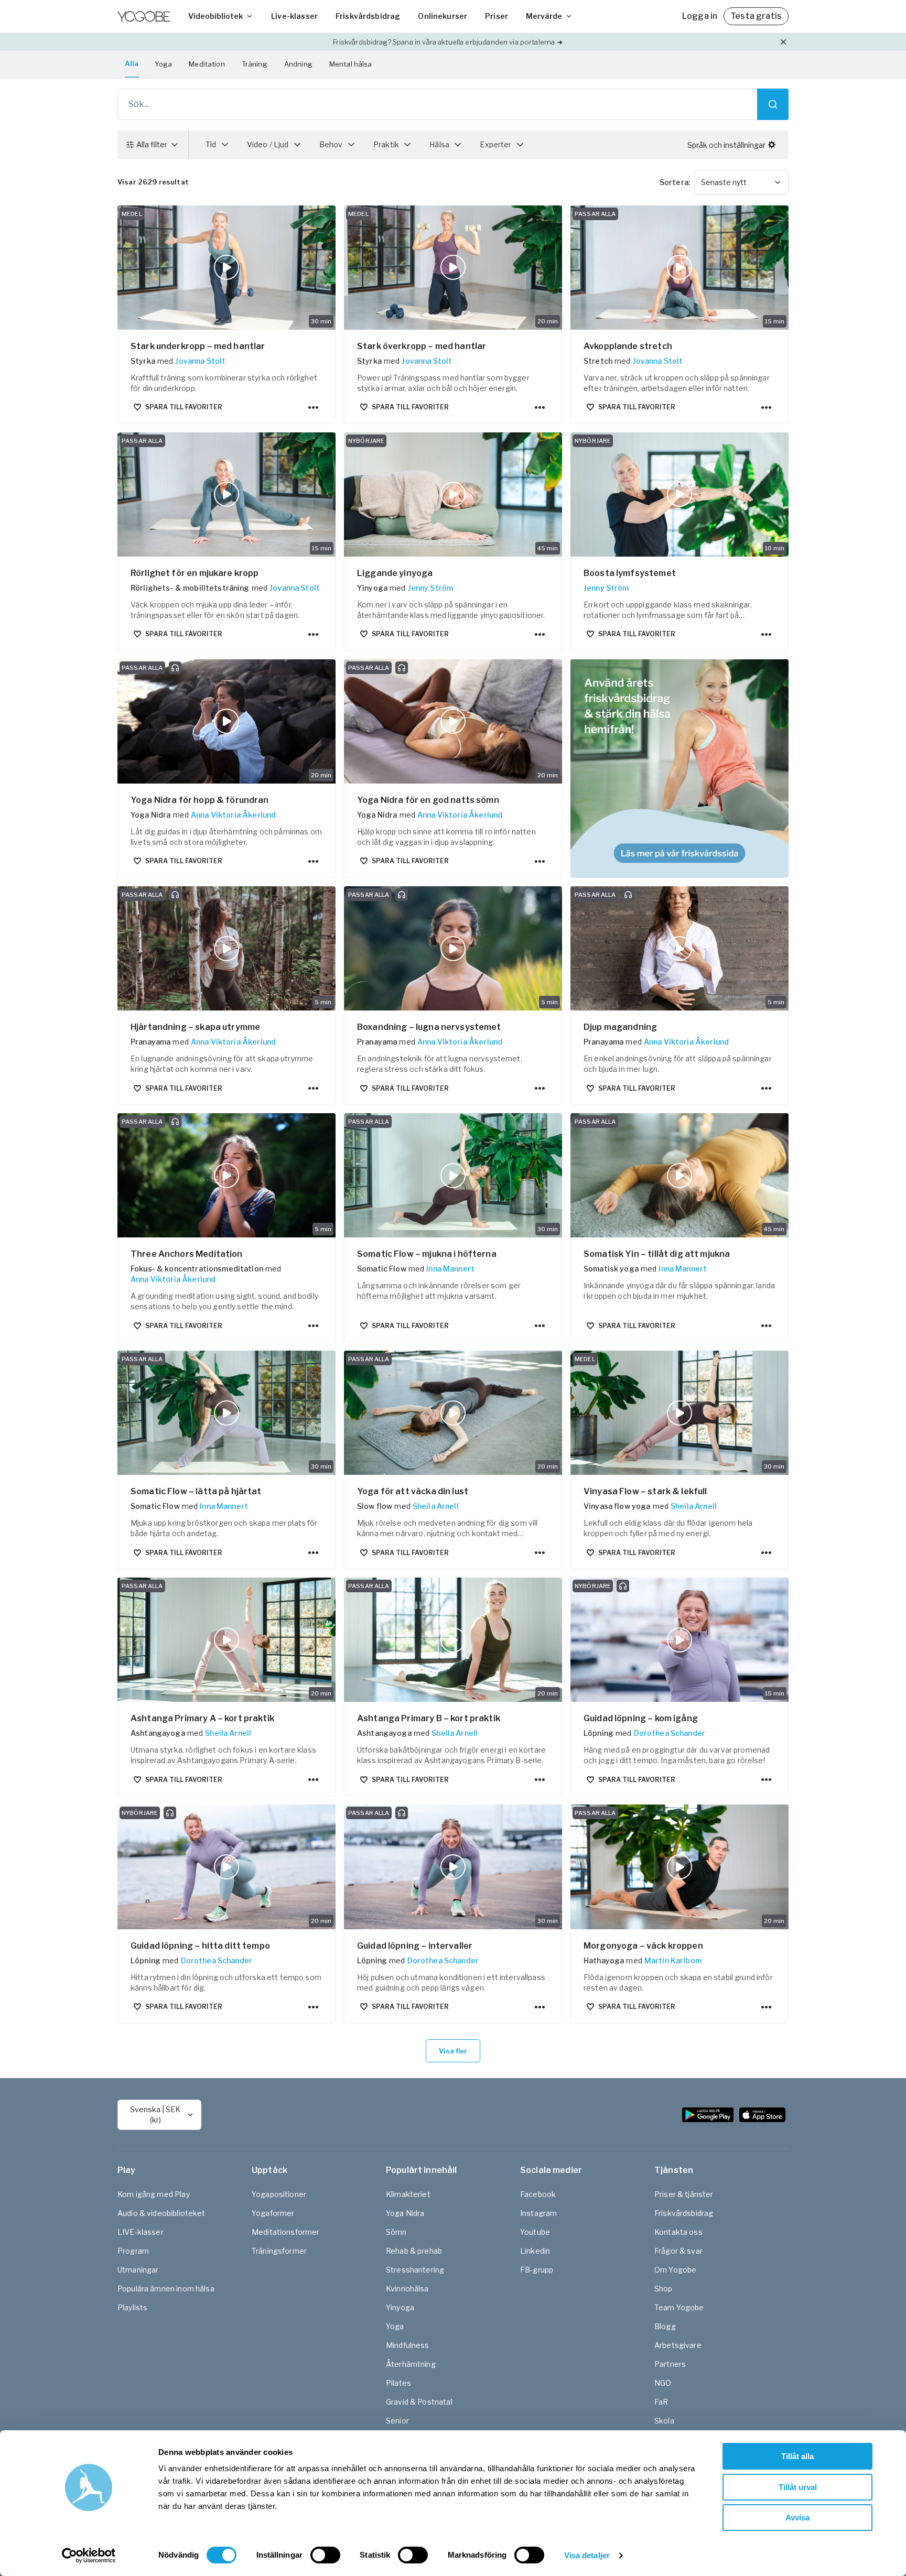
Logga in (700, 16)
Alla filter (152, 144)
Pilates (398, 2383)
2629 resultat (153, 182)
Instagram (538, 2213)
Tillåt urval (798, 2487)
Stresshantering (415, 2270)
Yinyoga (400, 2307)
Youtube (535, 2232)
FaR (661, 2402)
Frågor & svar (678, 2251)
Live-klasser (294, 16)
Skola (664, 2421)
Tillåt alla (797, 2456)
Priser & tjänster (684, 2194)
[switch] (325, 2555)
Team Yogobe (679, 2307)
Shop (664, 2289)
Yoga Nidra (405, 2213)
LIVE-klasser (141, 2232)
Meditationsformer (286, 2232)
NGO (663, 2383)
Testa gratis (756, 16)
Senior (397, 2421)
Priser (497, 16)
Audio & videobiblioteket (161, 2213)
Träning (255, 64)
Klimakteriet (408, 2194)
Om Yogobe (675, 2270)
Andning (298, 64)
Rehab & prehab (414, 2251)
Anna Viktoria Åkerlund (233, 815)
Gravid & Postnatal (419, 2402)
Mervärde (544, 16)
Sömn (396, 2232)
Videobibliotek (215, 16)
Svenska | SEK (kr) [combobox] (155, 2115)
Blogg (665, 2326)
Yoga (164, 64)
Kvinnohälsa (407, 2289)
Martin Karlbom (673, 1960)
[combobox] (741, 182)
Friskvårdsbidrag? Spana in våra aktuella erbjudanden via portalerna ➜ (447, 42)
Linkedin (535, 2251)
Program (133, 2251)
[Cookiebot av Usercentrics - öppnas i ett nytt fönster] (89, 2556)
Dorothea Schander (670, 1733)
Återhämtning (411, 2364)
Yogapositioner (279, 2194)
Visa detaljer (587, 2555)
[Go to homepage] (144, 16)
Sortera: (675, 182)
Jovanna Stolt (200, 361)
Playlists (132, 2307)
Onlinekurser (443, 16)
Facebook (538, 2194)
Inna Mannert (450, 1269)
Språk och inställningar (726, 145)
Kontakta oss (678, 2232)
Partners (670, 2364)
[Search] (773, 104)
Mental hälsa (351, 64)
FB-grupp (537, 2270)
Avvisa (797, 2518)
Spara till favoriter (184, 407)
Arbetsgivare (678, 2345)
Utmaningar (138, 2270)
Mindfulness (408, 2345)
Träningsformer (279, 2251)
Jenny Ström (431, 588)
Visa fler (453, 2051)
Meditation (207, 64)
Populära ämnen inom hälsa (166, 2289)
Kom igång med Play (154, 2194)
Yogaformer (273, 2213)
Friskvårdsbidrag (368, 16)
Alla (132, 63)
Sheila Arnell (436, 1506)
